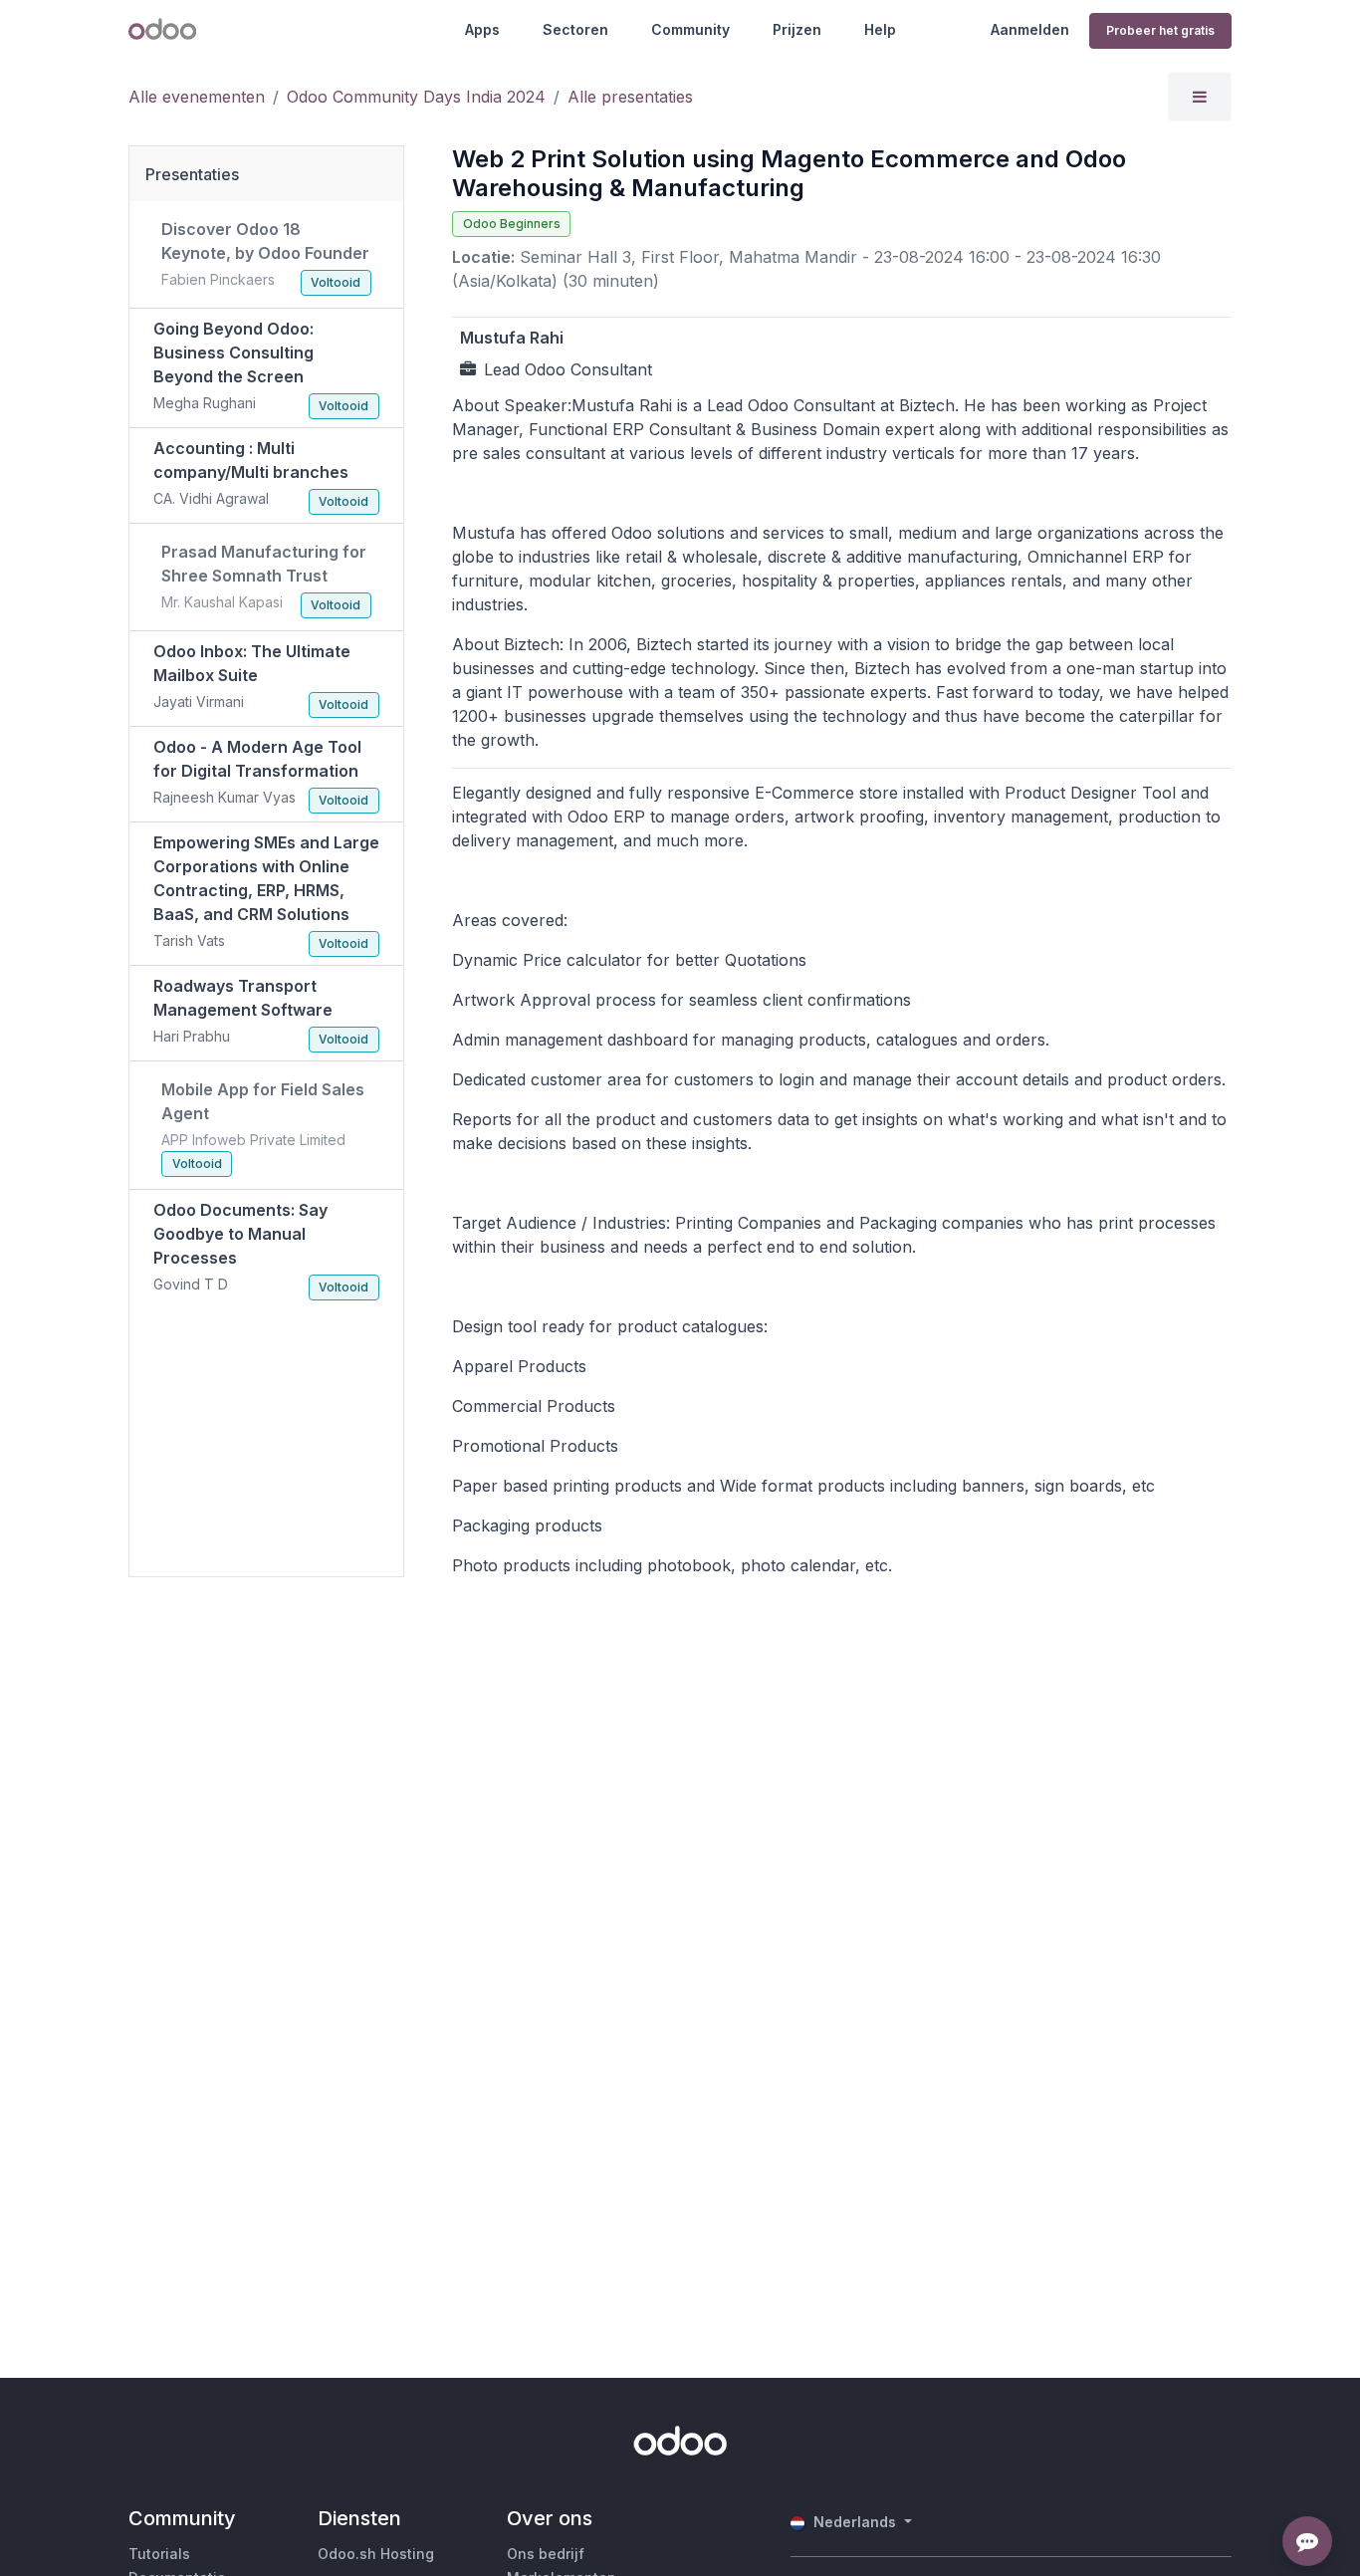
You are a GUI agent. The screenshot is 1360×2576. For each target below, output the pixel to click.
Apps (482, 29)
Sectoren (575, 29)
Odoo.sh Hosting (376, 2554)
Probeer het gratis (1160, 30)
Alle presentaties (630, 97)
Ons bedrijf (546, 2554)
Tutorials (159, 2554)
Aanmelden (1030, 29)
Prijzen (797, 29)
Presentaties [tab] (192, 174)
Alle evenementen (197, 97)
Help (880, 29)
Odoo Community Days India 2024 (416, 97)
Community (690, 29)
